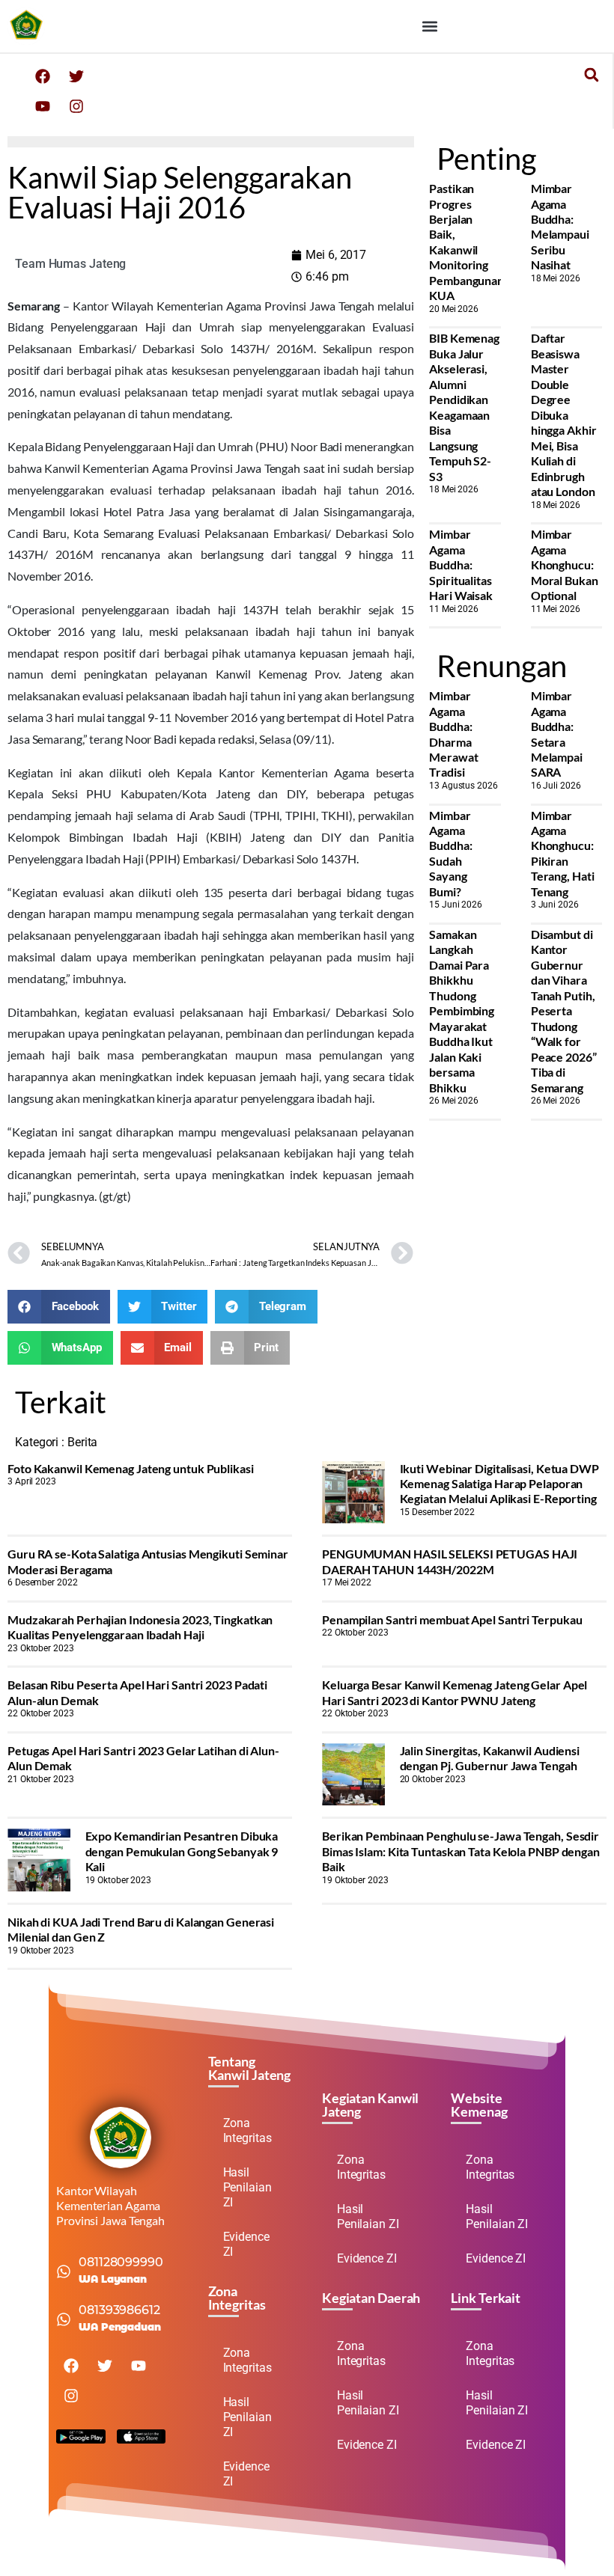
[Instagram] (76, 106)
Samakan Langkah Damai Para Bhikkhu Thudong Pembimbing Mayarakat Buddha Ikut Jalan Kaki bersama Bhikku (462, 1011)
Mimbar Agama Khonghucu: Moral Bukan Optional (565, 565)
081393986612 (119, 2310)
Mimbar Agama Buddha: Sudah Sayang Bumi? (450, 853)
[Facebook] (43, 76)
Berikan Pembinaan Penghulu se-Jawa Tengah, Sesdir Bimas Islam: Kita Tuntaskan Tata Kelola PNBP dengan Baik (461, 1851)
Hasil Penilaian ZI (247, 2187)
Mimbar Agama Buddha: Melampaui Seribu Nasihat (560, 226)
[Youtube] (43, 106)
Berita (82, 1442)
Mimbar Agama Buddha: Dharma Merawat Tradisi (453, 734)
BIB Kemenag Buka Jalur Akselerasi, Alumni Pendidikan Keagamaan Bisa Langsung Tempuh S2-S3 (464, 407)
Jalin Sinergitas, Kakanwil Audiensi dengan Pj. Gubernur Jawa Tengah (490, 1758)
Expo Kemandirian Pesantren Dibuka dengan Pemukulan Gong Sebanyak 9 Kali (182, 1851)
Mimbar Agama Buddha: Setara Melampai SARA (557, 734)
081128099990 (121, 2262)
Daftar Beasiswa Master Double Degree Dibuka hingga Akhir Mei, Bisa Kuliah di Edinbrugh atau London (564, 414)
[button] (429, 27)
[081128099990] (64, 2271)
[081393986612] (64, 2319)
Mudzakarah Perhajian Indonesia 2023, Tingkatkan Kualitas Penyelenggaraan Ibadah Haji (140, 1627)
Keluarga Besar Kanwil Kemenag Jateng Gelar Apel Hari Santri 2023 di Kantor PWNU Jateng (455, 1692)
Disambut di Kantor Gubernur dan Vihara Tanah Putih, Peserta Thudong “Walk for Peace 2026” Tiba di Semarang (564, 1011)
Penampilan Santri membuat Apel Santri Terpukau (452, 1619)
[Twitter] (76, 76)
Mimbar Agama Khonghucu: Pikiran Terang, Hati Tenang (563, 853)
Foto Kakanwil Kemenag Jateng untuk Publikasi (131, 1468)
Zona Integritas (247, 2130)
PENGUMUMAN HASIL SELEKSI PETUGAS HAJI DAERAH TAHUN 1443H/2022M (450, 1561)
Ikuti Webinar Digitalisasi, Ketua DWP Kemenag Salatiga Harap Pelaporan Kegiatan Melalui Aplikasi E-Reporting (499, 1484)
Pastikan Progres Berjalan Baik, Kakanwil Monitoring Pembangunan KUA (466, 242)
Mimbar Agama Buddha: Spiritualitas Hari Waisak (461, 565)
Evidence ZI (246, 2244)
